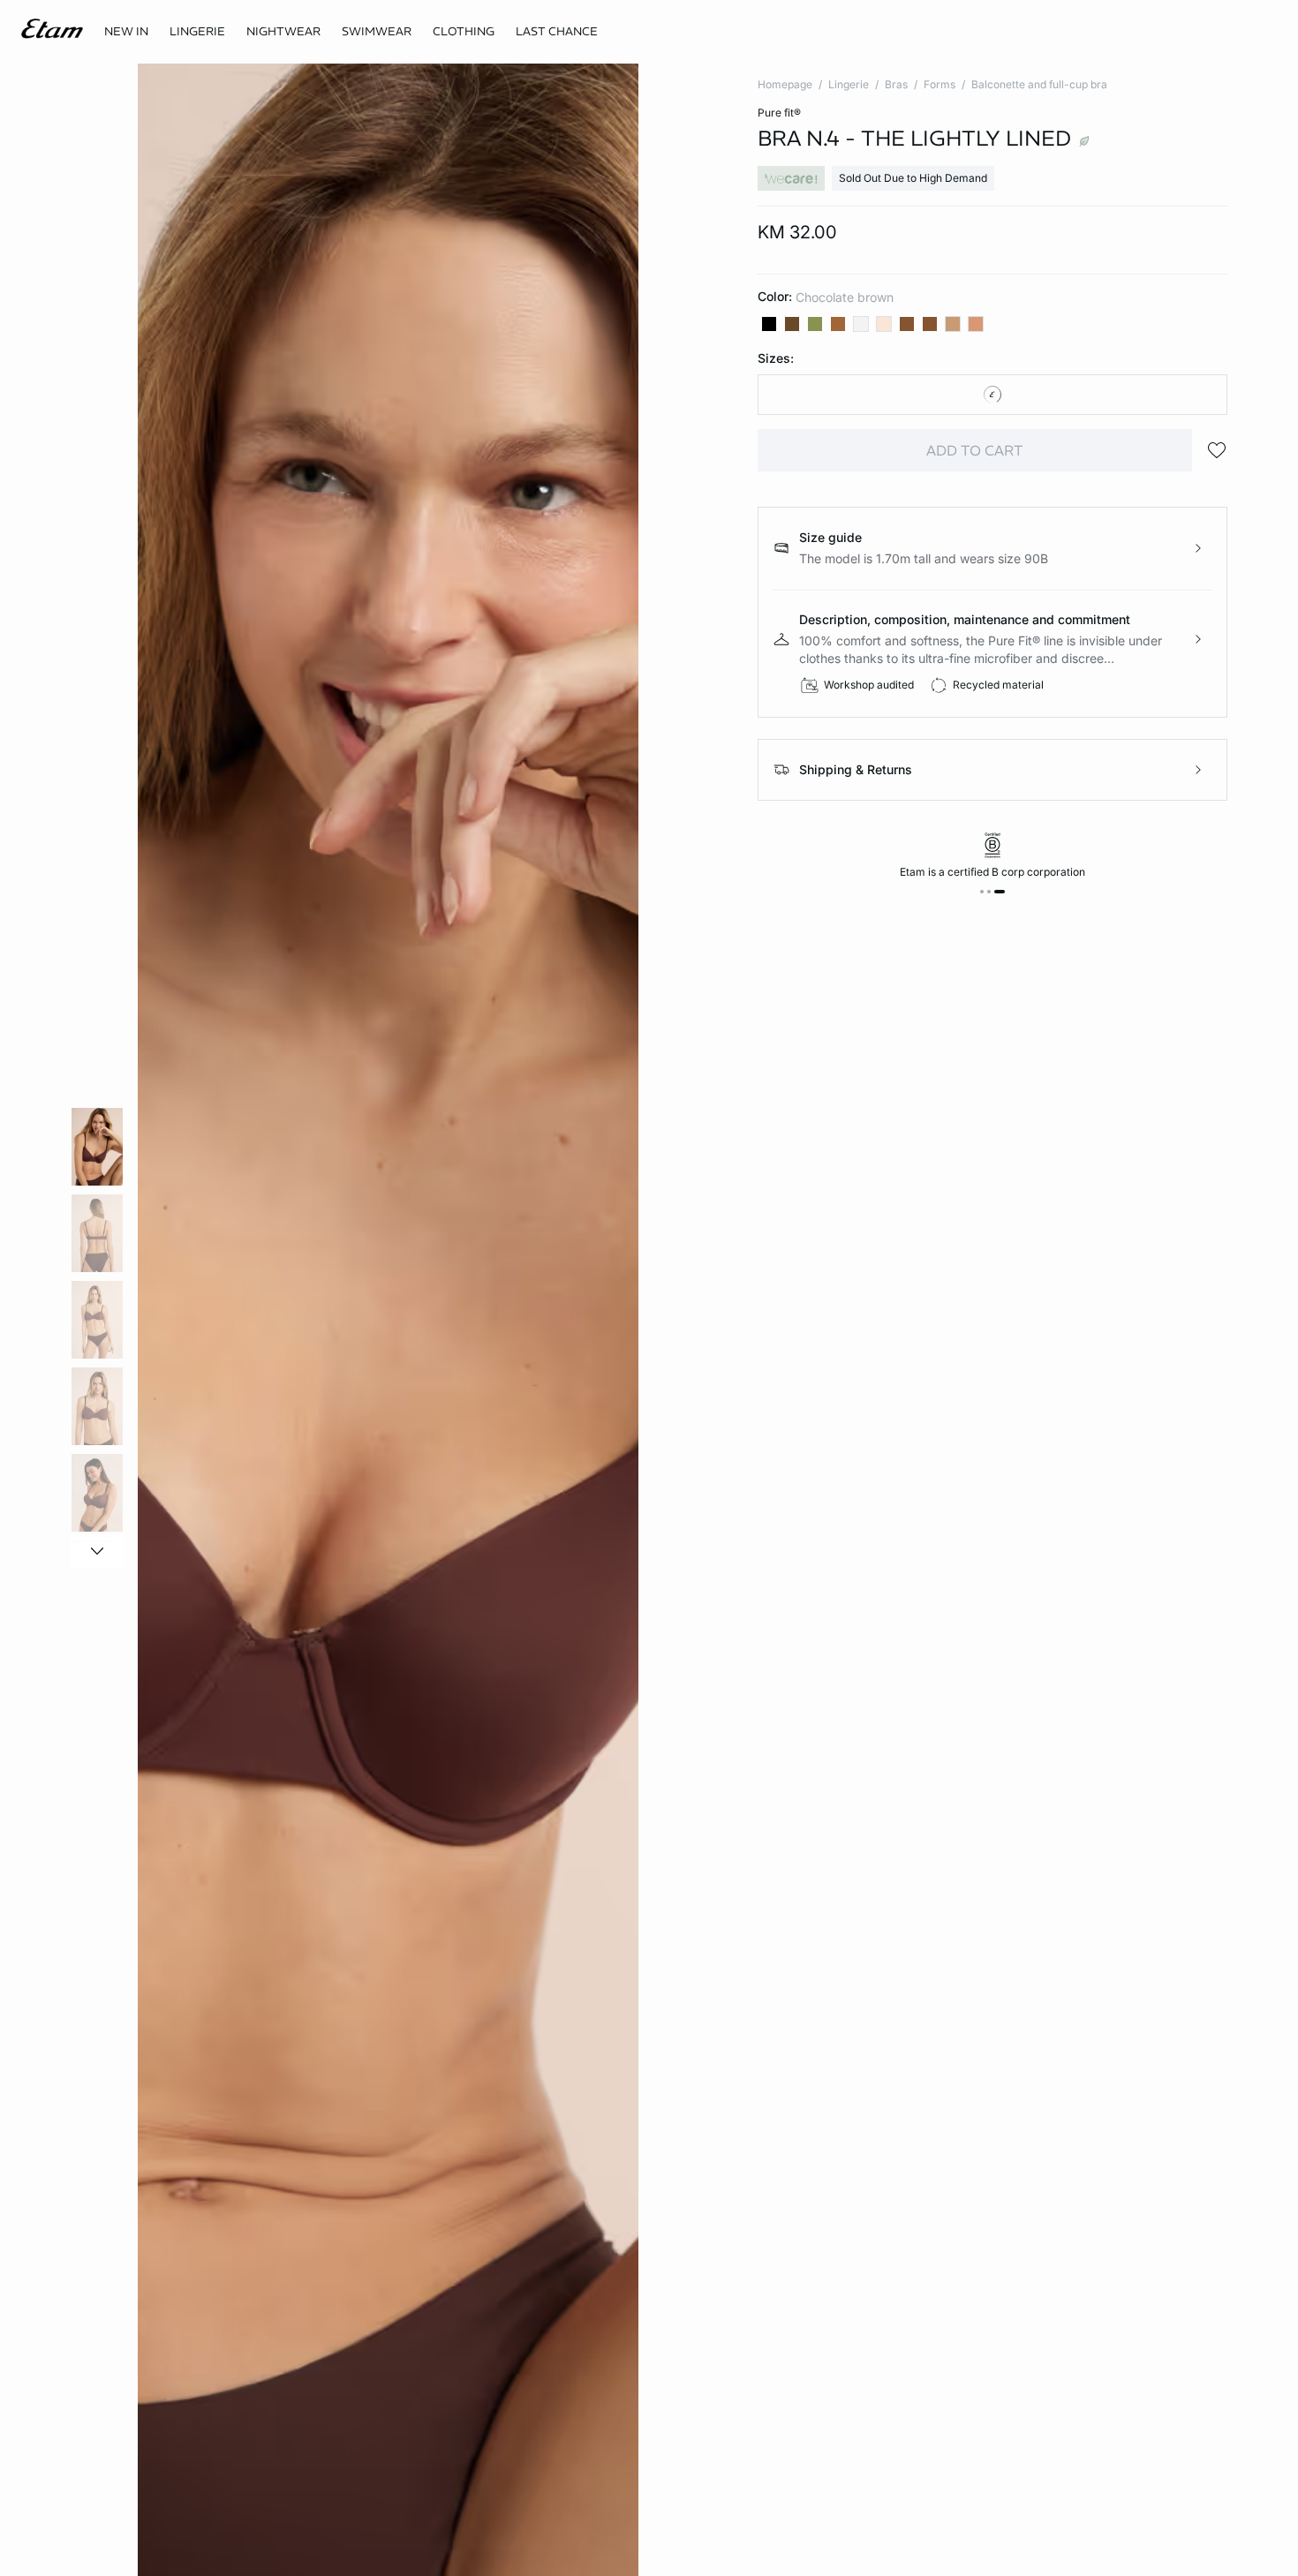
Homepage (785, 84)
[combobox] (992, 395)
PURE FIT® (779, 113)
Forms (940, 84)
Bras (896, 84)
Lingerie (849, 84)
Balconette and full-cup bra (1039, 84)
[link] (126, 32)
